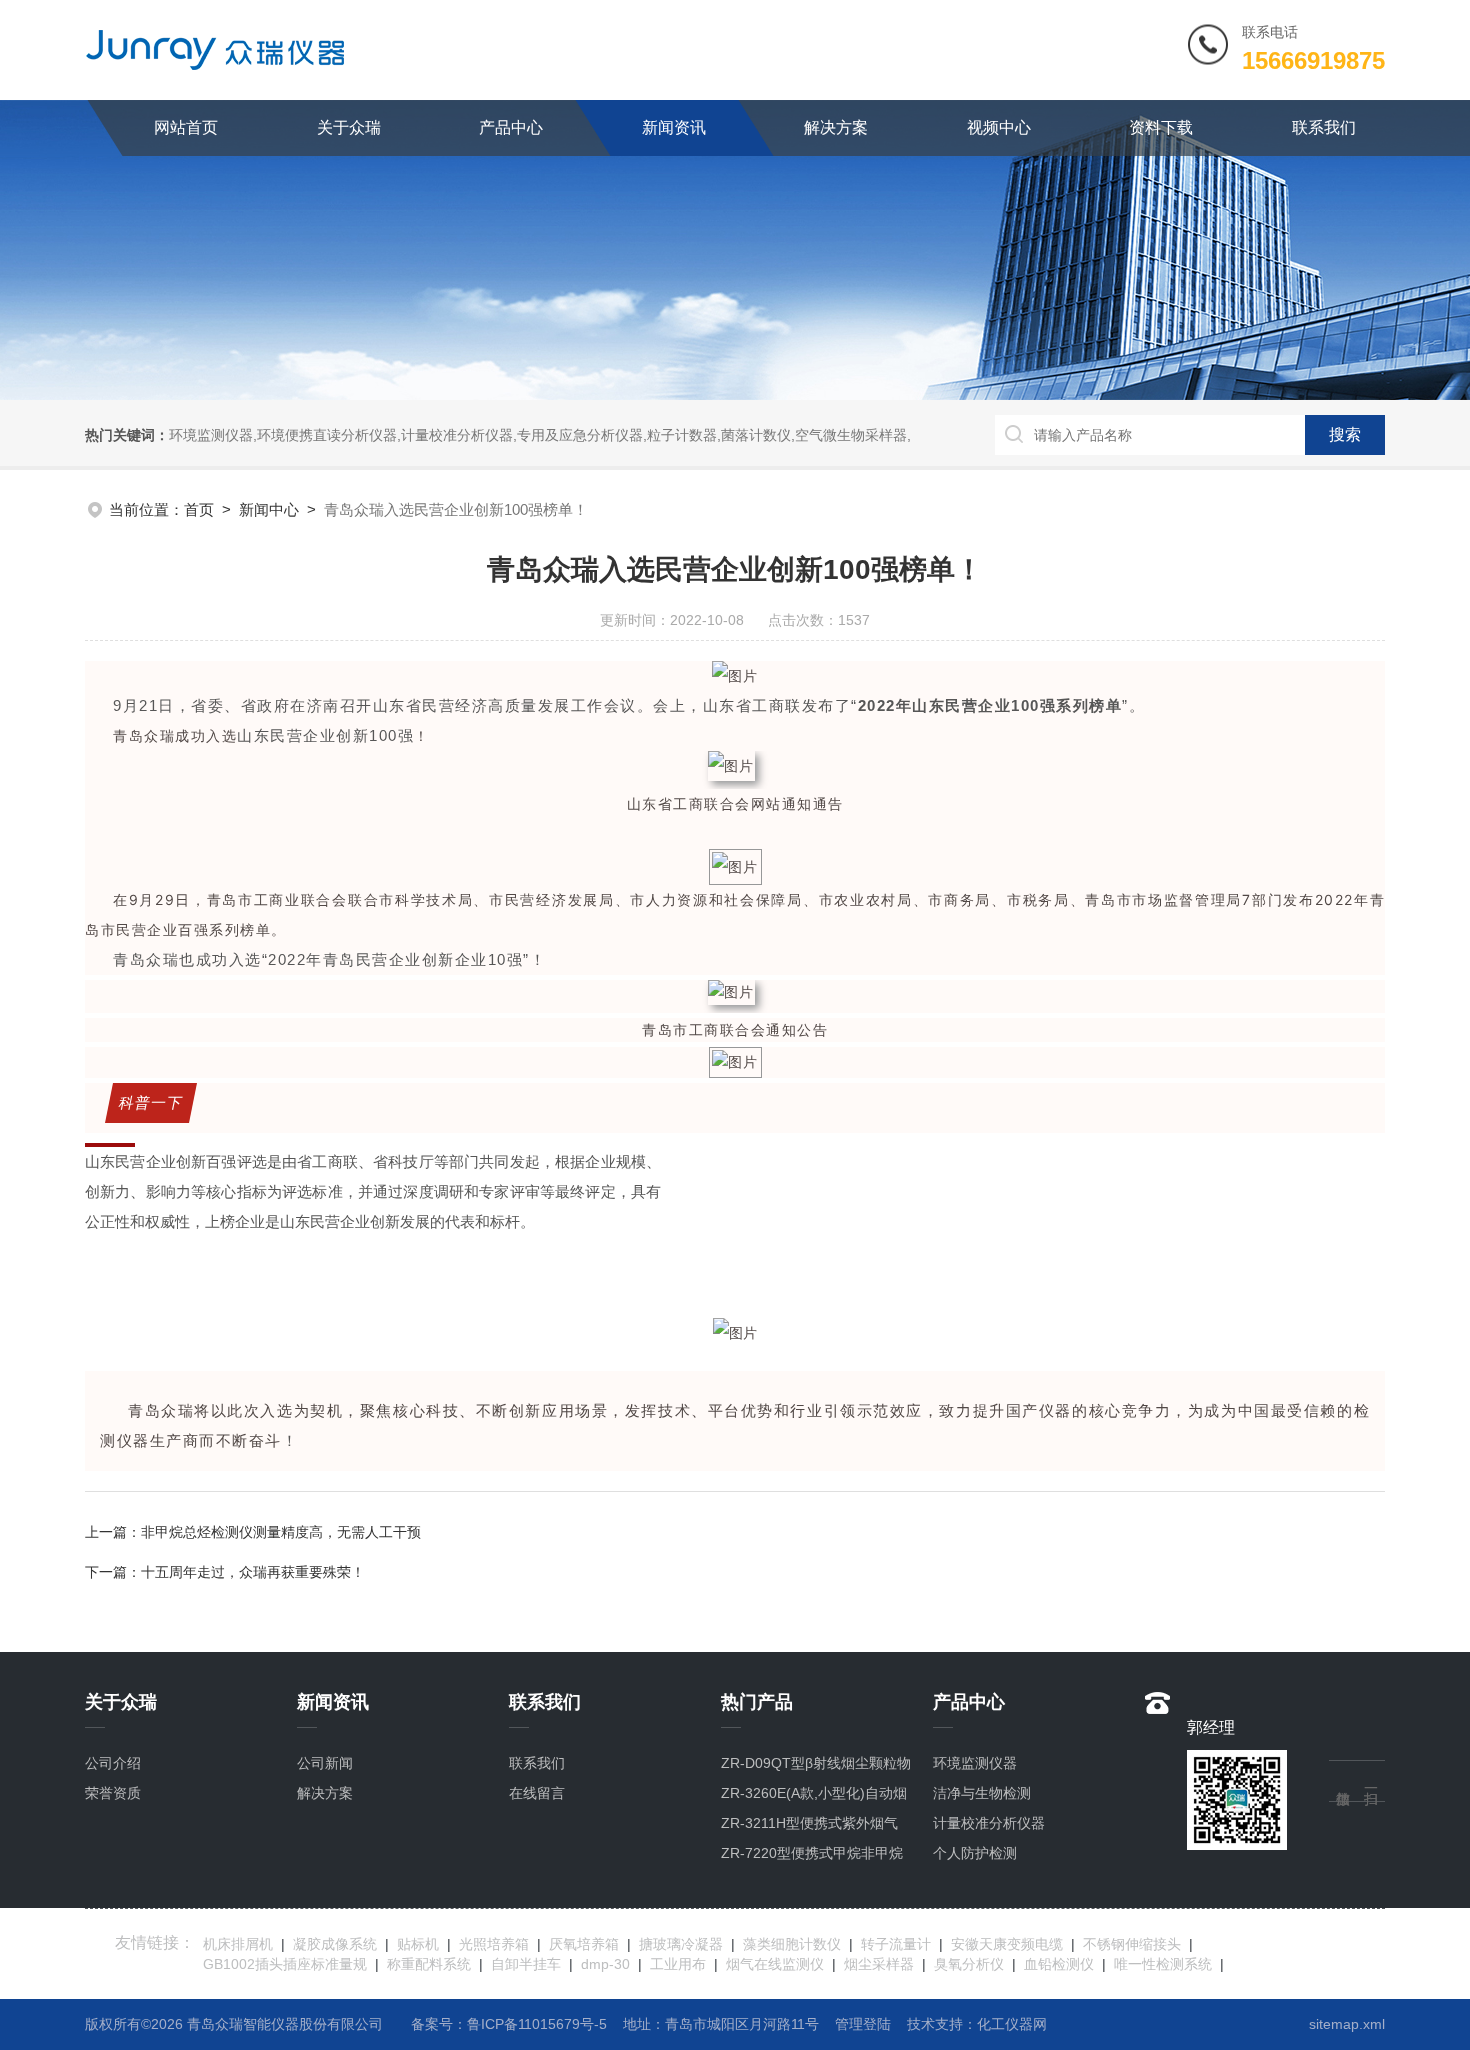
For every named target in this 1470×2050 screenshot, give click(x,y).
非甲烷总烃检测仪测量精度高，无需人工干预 (281, 1532)
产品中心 (511, 127)
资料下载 (1161, 127)
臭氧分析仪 (969, 1964)
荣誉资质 (113, 1793)
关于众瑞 (349, 127)
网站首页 (186, 127)
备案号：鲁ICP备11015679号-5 (509, 2024)
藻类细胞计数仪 (792, 1944)
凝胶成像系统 (335, 1944)
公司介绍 (113, 1763)
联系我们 (1324, 127)
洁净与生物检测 (982, 1793)
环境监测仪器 (975, 1763)
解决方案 (836, 127)
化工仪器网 (1012, 2024)
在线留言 (537, 1793)
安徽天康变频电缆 (1007, 1944)
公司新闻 (325, 1763)
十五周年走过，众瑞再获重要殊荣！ (253, 1572)
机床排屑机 (238, 1944)
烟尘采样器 (879, 1964)
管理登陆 (863, 2024)
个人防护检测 (975, 1853)
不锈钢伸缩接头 (1132, 1944)
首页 (199, 509)
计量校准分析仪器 (989, 1823)
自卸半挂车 (526, 1964)
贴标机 (418, 1944)
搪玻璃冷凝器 (681, 1944)
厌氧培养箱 (584, 1944)
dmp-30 (605, 1964)
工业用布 (678, 1964)
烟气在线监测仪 (775, 1964)
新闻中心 (269, 509)
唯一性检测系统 (1163, 1964)
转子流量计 (896, 1944)
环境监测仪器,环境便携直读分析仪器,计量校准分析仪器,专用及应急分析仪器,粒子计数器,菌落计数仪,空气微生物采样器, (540, 435)
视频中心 (999, 127)
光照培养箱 (494, 1944)
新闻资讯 (674, 127)
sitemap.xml (1347, 2024)
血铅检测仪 (1059, 1964)
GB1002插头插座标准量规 (285, 1964)
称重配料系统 (429, 1964)
